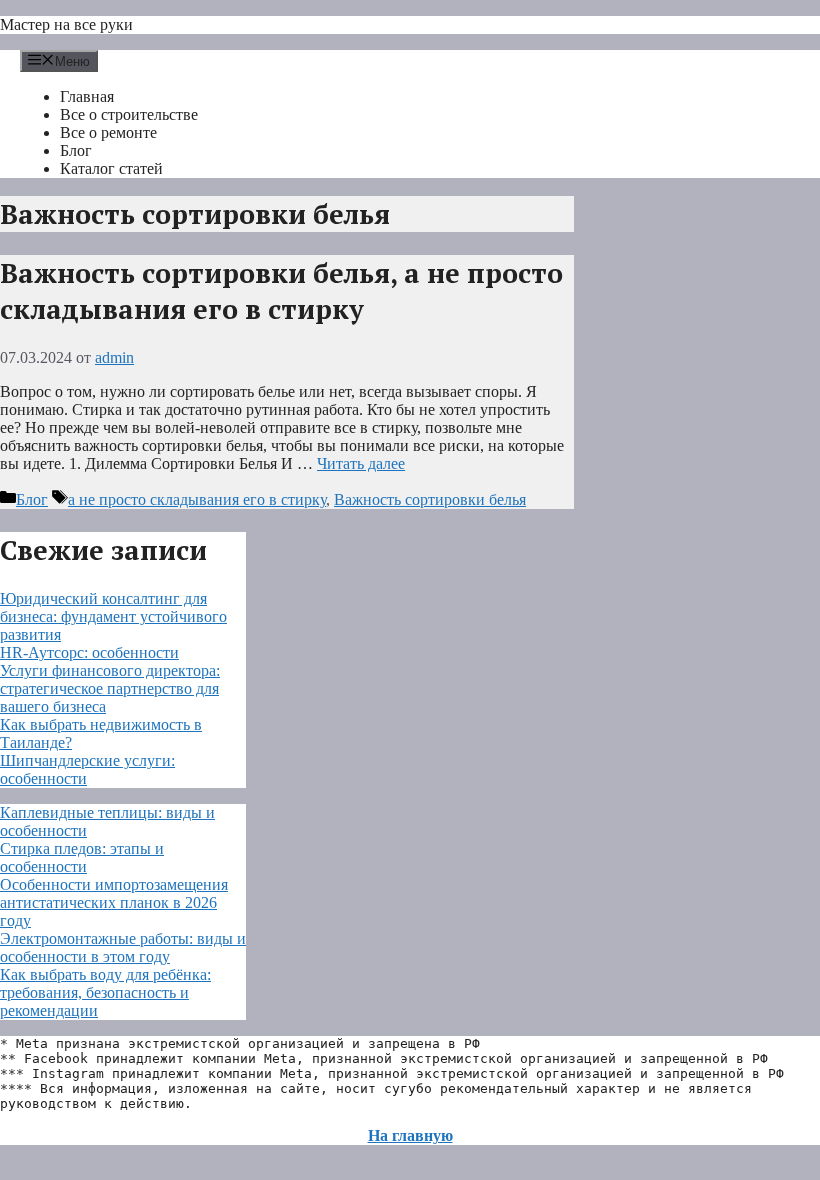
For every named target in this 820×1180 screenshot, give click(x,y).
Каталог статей (111, 168)
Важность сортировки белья (430, 499)
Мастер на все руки (66, 24)
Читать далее (361, 463)
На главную (410, 1135)
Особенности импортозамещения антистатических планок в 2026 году (114, 902)
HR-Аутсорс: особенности (89, 652)
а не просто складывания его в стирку (197, 499)
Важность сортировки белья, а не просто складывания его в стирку (281, 291)
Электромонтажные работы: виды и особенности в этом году (123, 947)
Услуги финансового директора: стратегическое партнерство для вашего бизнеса (110, 688)
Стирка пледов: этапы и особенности (82, 857)
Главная (87, 96)
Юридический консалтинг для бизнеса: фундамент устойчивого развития (113, 616)
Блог (76, 150)
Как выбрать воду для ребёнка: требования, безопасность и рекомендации (105, 992)
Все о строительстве (129, 114)
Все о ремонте (108, 132)
